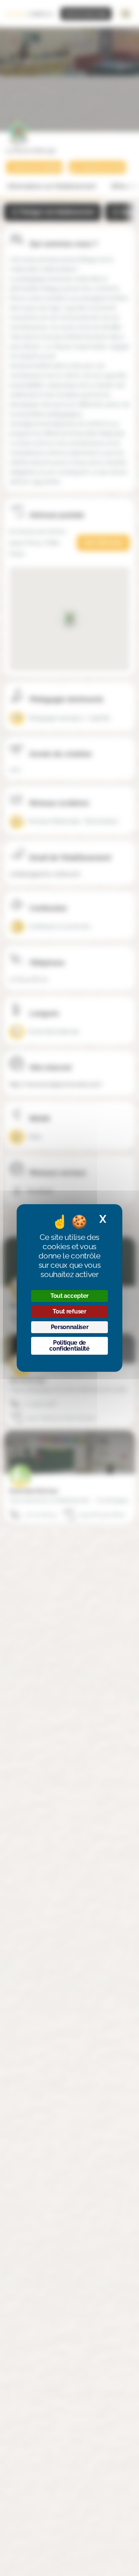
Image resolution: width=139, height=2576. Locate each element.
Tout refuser (69, 1311)
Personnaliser (70, 1327)
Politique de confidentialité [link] (69, 1346)
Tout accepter (69, 1296)
